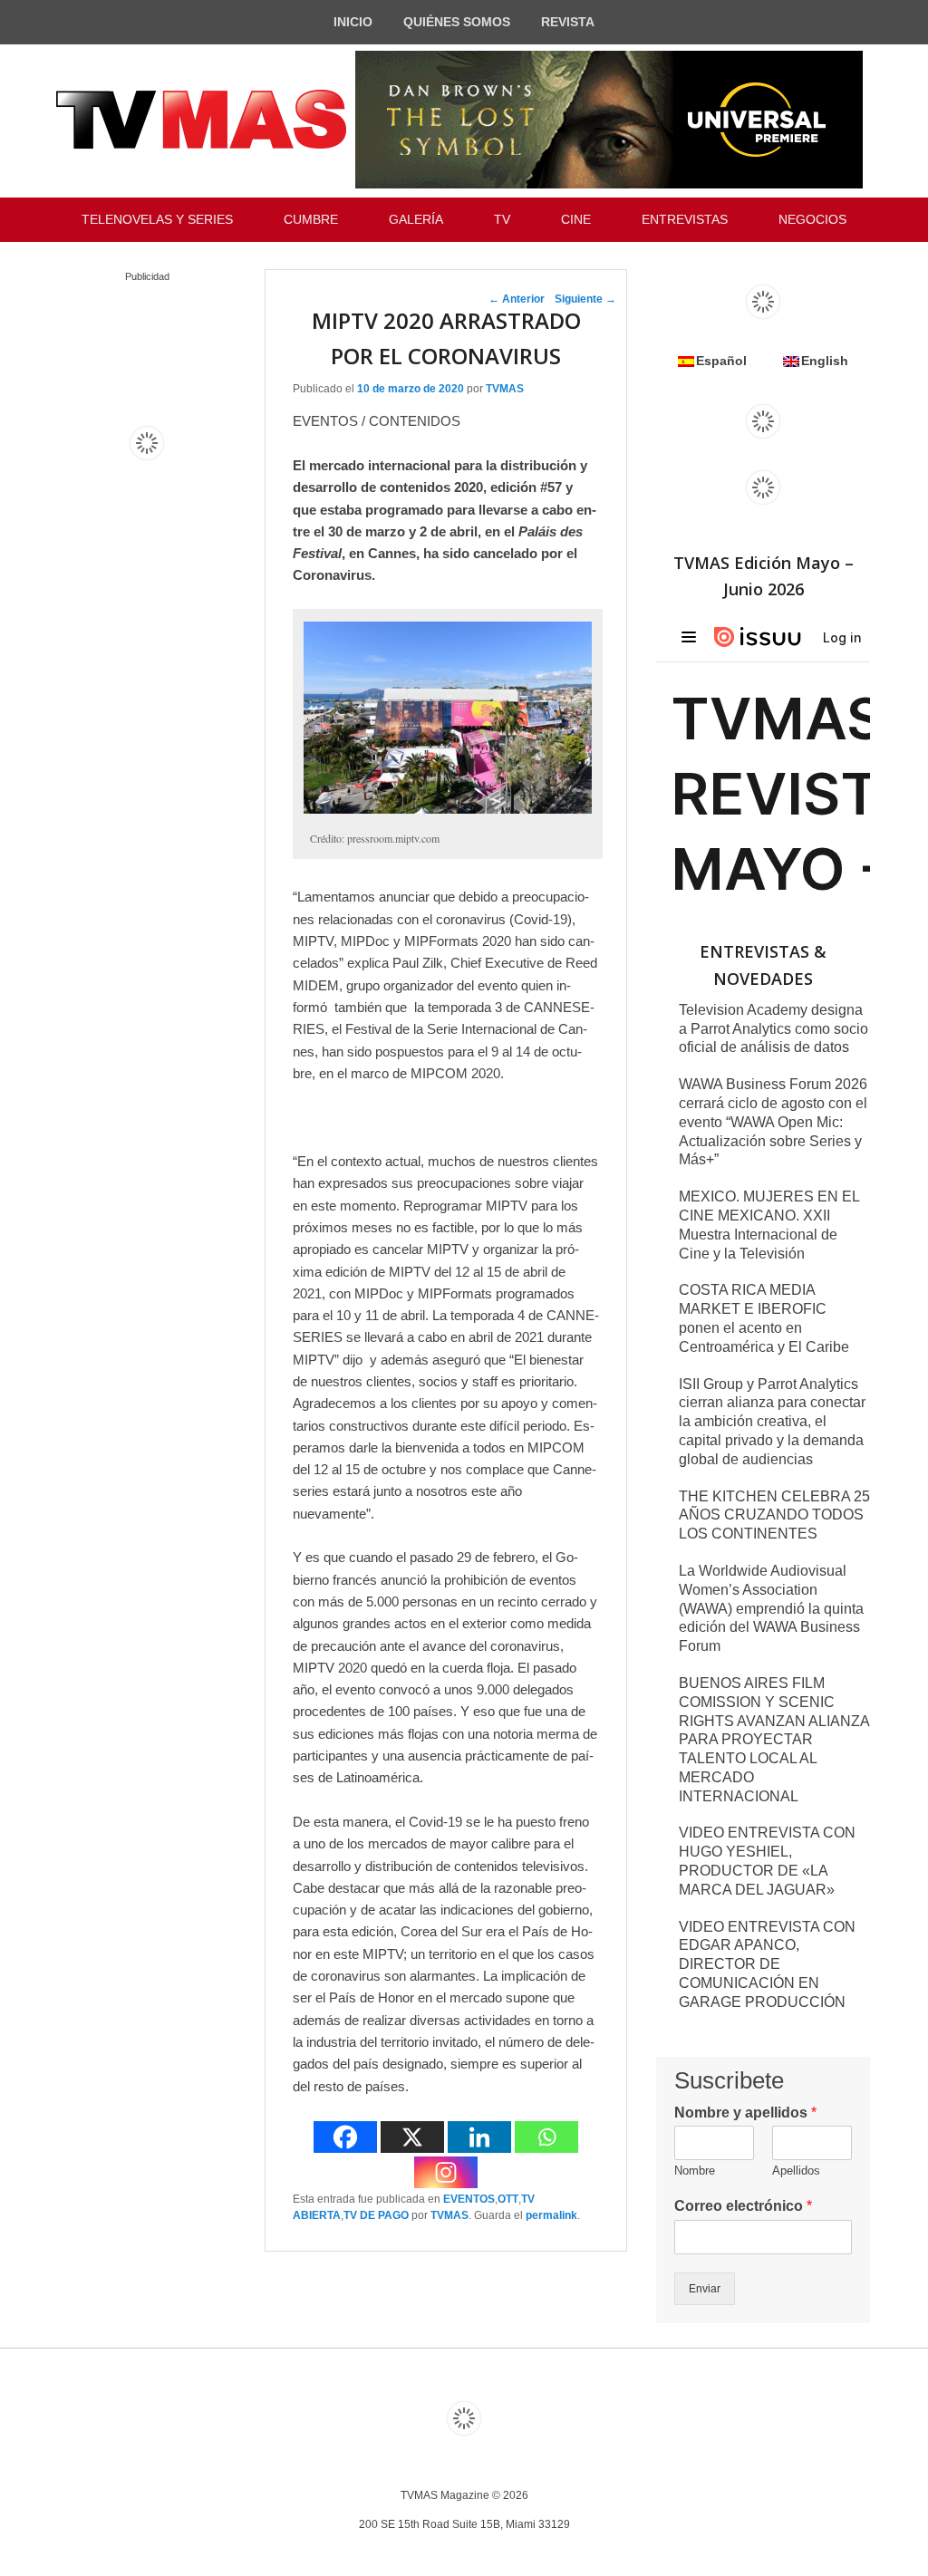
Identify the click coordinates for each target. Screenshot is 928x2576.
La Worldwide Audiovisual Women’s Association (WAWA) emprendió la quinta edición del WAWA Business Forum (771, 1608)
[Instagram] (446, 2172)
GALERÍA (416, 219)
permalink (551, 2215)
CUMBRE (311, 219)
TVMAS (505, 389)
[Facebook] (345, 2137)
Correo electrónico (743, 2206)
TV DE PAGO (376, 2215)
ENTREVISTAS (685, 219)
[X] (412, 2137)
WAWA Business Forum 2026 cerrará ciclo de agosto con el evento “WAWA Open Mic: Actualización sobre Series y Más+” (773, 1122)
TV (502, 219)
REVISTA (568, 22)
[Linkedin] (479, 2137)
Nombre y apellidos (745, 2113)
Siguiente (585, 299)
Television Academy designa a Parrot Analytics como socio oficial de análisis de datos (773, 1029)
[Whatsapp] (546, 2137)
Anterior (517, 299)
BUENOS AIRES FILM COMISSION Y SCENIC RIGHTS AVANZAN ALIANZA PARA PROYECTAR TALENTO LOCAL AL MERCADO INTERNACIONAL (774, 1740)
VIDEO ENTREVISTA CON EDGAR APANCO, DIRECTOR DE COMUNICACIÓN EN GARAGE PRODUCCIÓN (767, 1964)
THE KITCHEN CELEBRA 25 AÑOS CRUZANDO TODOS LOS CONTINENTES (774, 1515)
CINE (576, 219)
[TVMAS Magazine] (201, 120)
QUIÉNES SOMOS (457, 22)
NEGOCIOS (812, 219)
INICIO (353, 22)
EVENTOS (469, 2199)
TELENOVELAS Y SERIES (157, 219)
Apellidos (796, 2171)
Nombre (695, 2171)
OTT (508, 2199)
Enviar (705, 2289)
